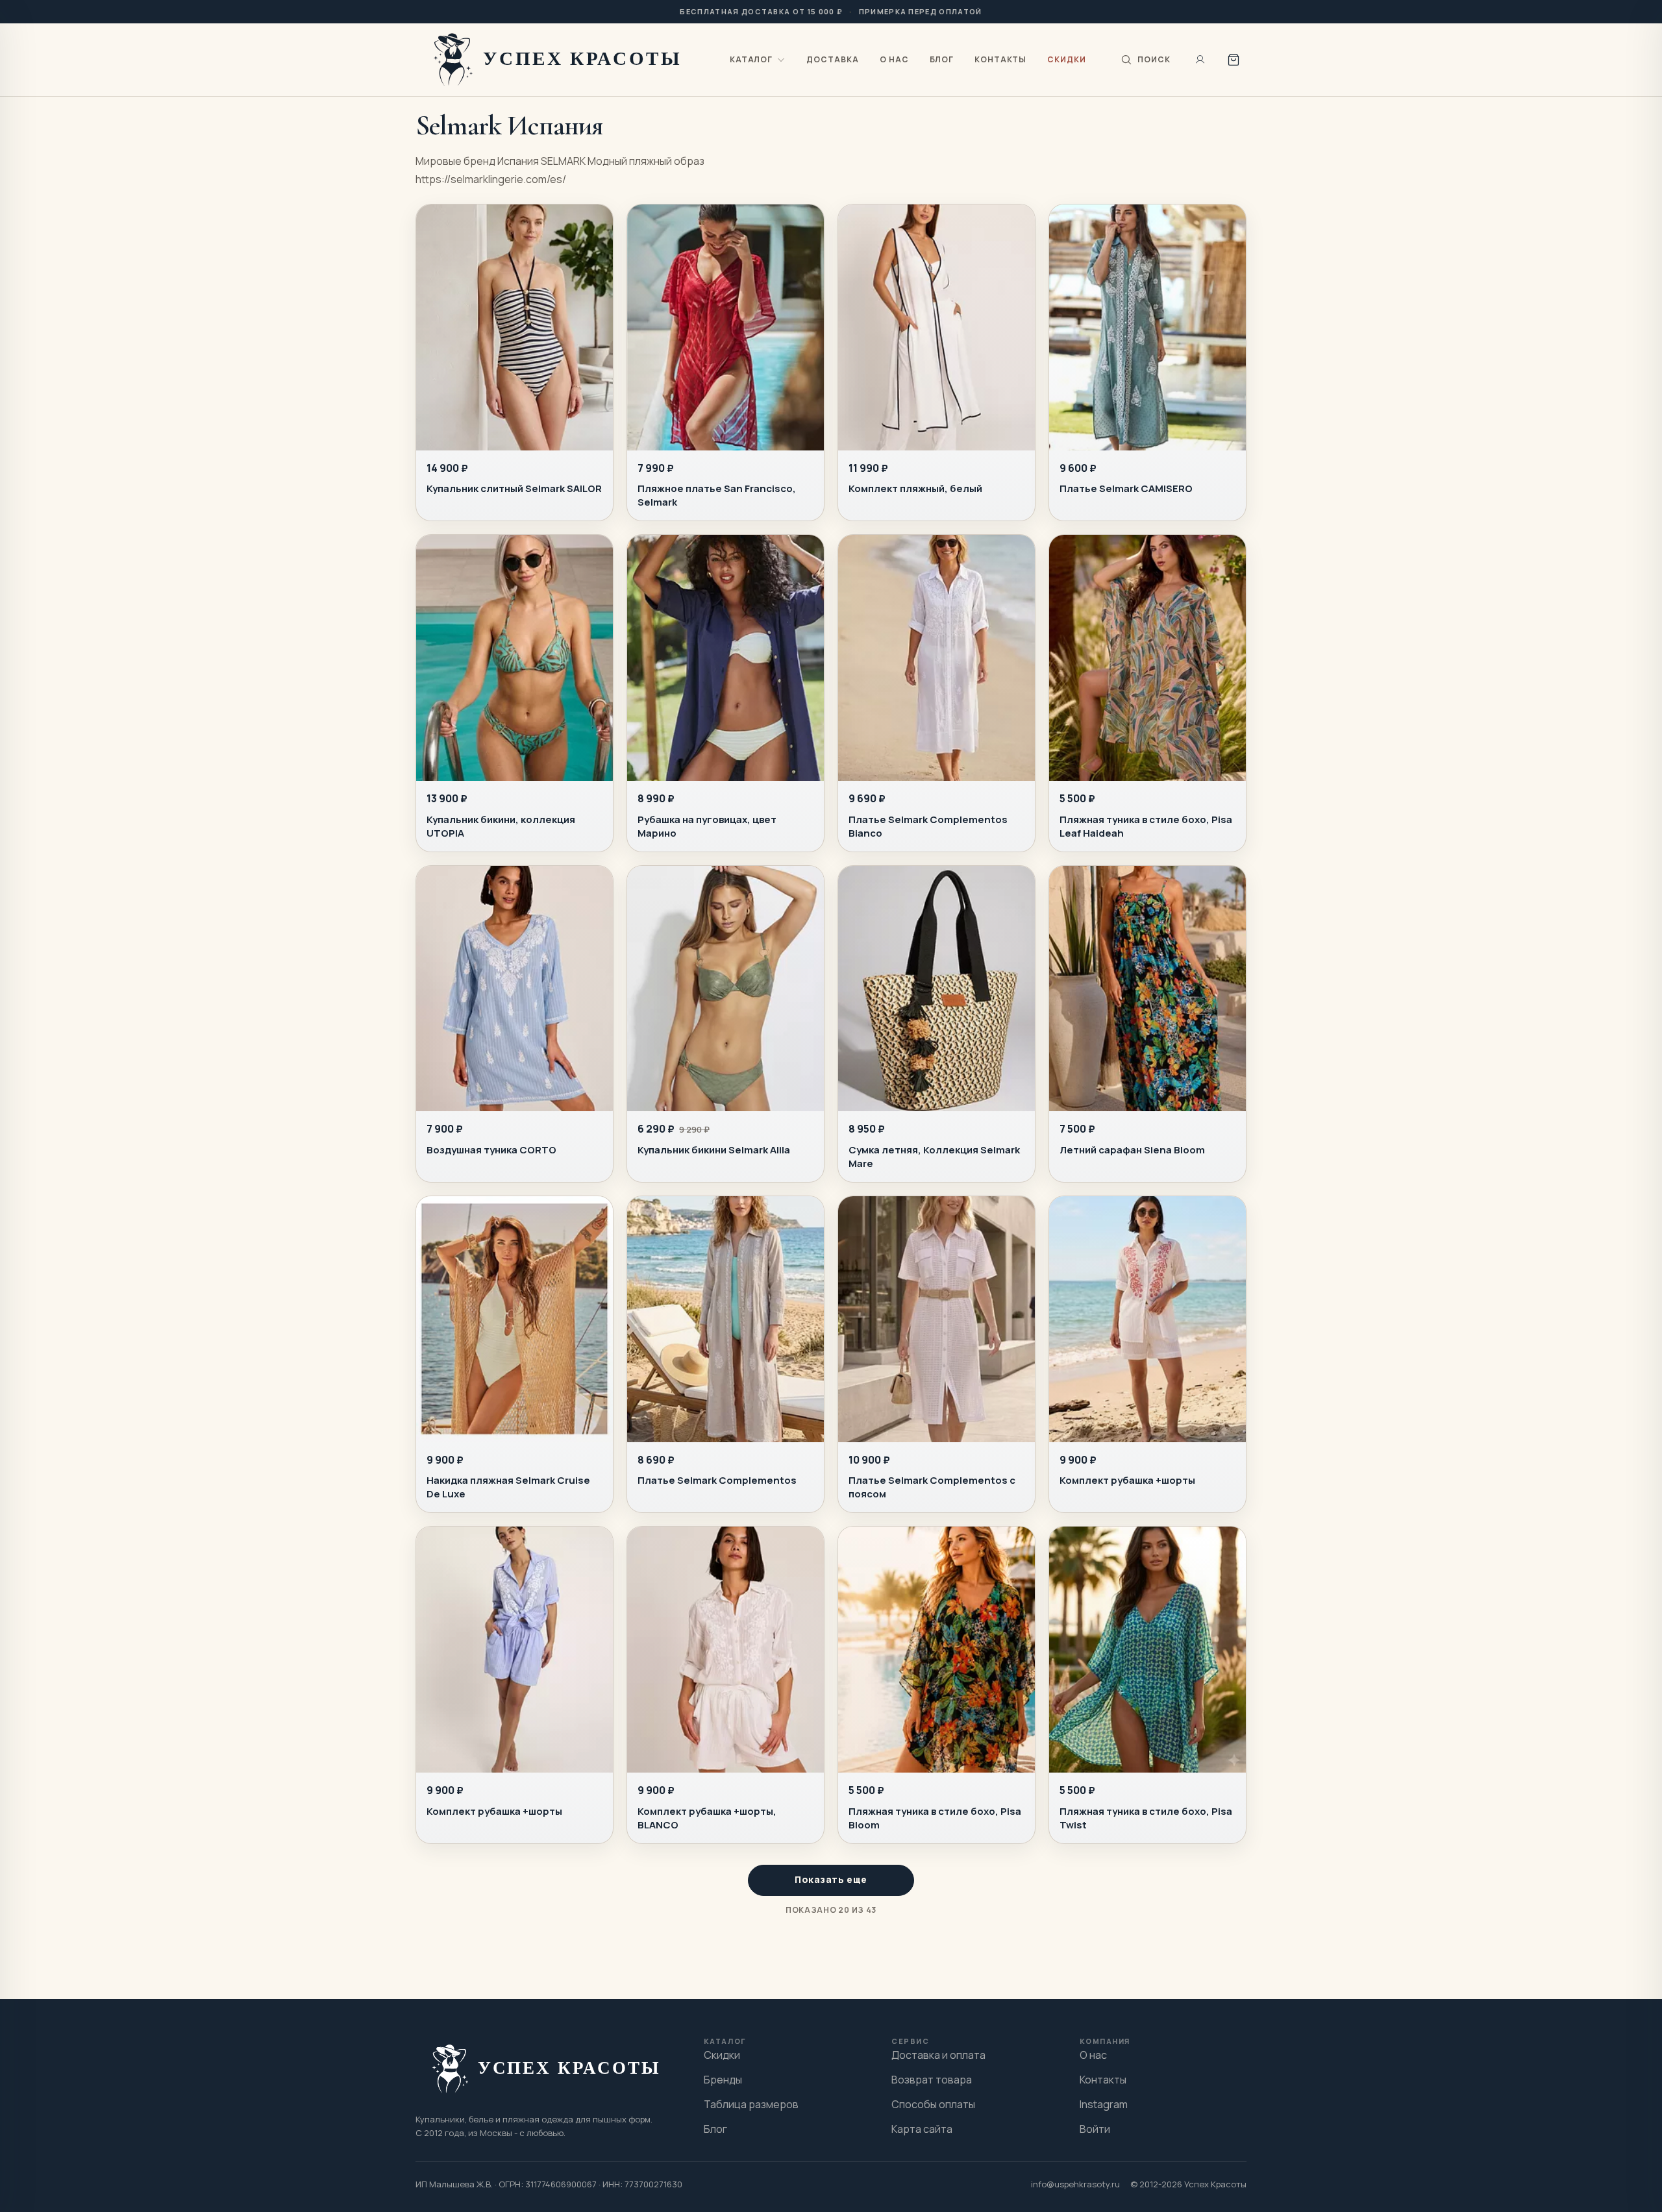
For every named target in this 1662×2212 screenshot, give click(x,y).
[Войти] (1200, 60)
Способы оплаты (933, 2104)
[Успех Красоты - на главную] (560, 59)
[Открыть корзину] (1234, 60)
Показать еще (831, 1879)
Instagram (1104, 2104)
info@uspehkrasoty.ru (1075, 2184)
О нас (894, 59)
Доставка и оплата (938, 2055)
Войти (1095, 2129)
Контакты (1001, 59)
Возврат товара (932, 2080)
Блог (942, 59)
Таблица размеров (751, 2104)
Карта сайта (922, 2129)
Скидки (1067, 59)
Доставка (833, 59)
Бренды (723, 2080)
